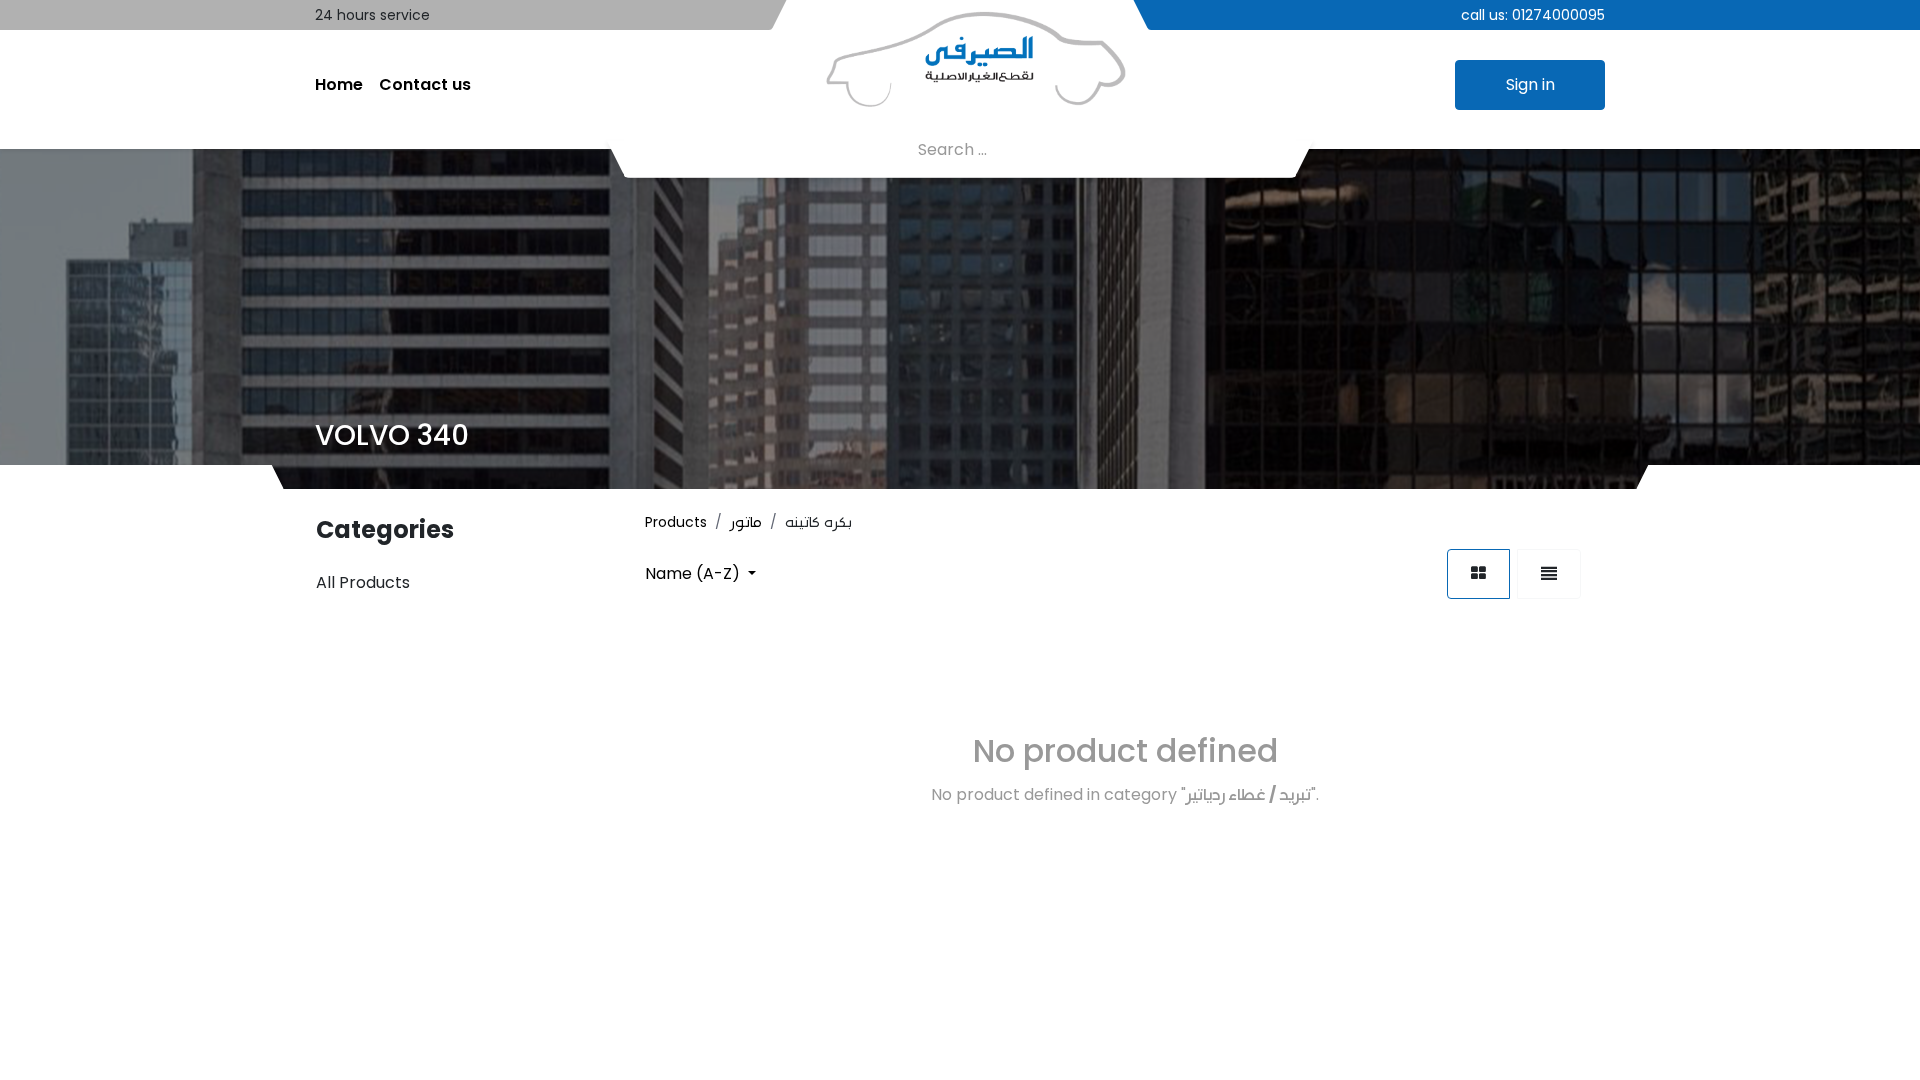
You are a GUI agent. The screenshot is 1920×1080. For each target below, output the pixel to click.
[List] (1549, 574)
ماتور (746, 522)
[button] (700, 573)
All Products (363, 582)
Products (676, 522)
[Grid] (1478, 574)
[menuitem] (339, 85)
